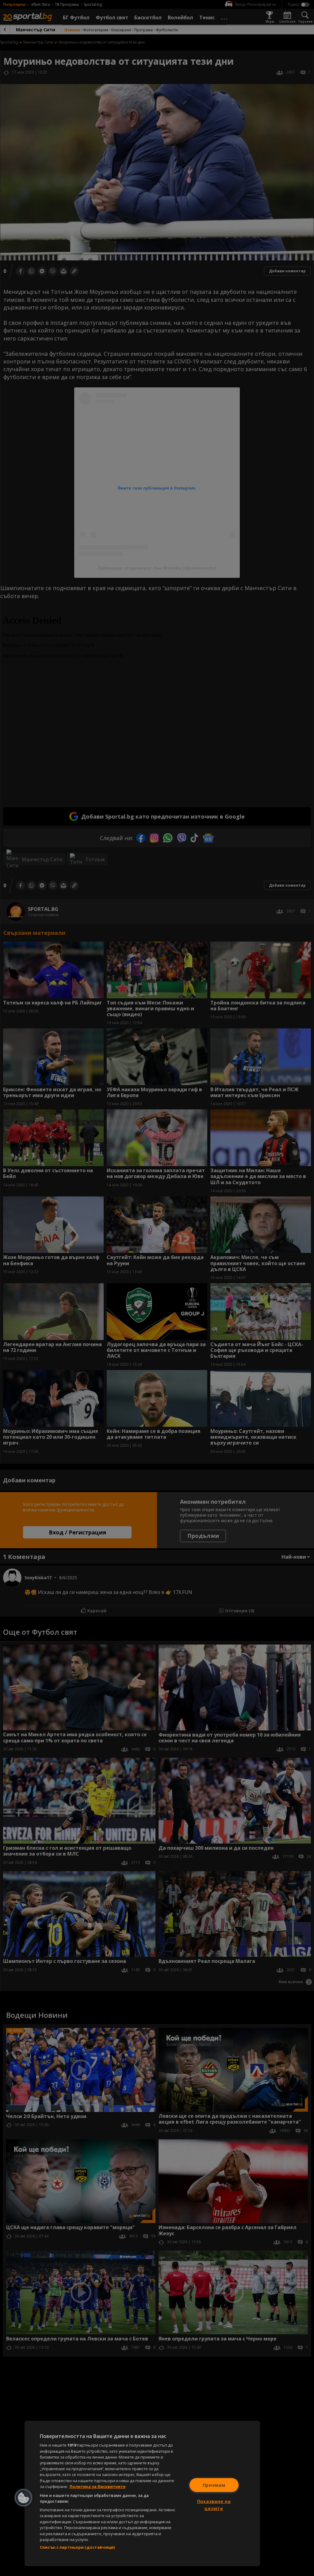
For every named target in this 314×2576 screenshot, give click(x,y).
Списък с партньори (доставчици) (77, 2547)
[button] (24, 2498)
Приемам (214, 2485)
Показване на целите (214, 2505)
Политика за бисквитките (98, 2486)
